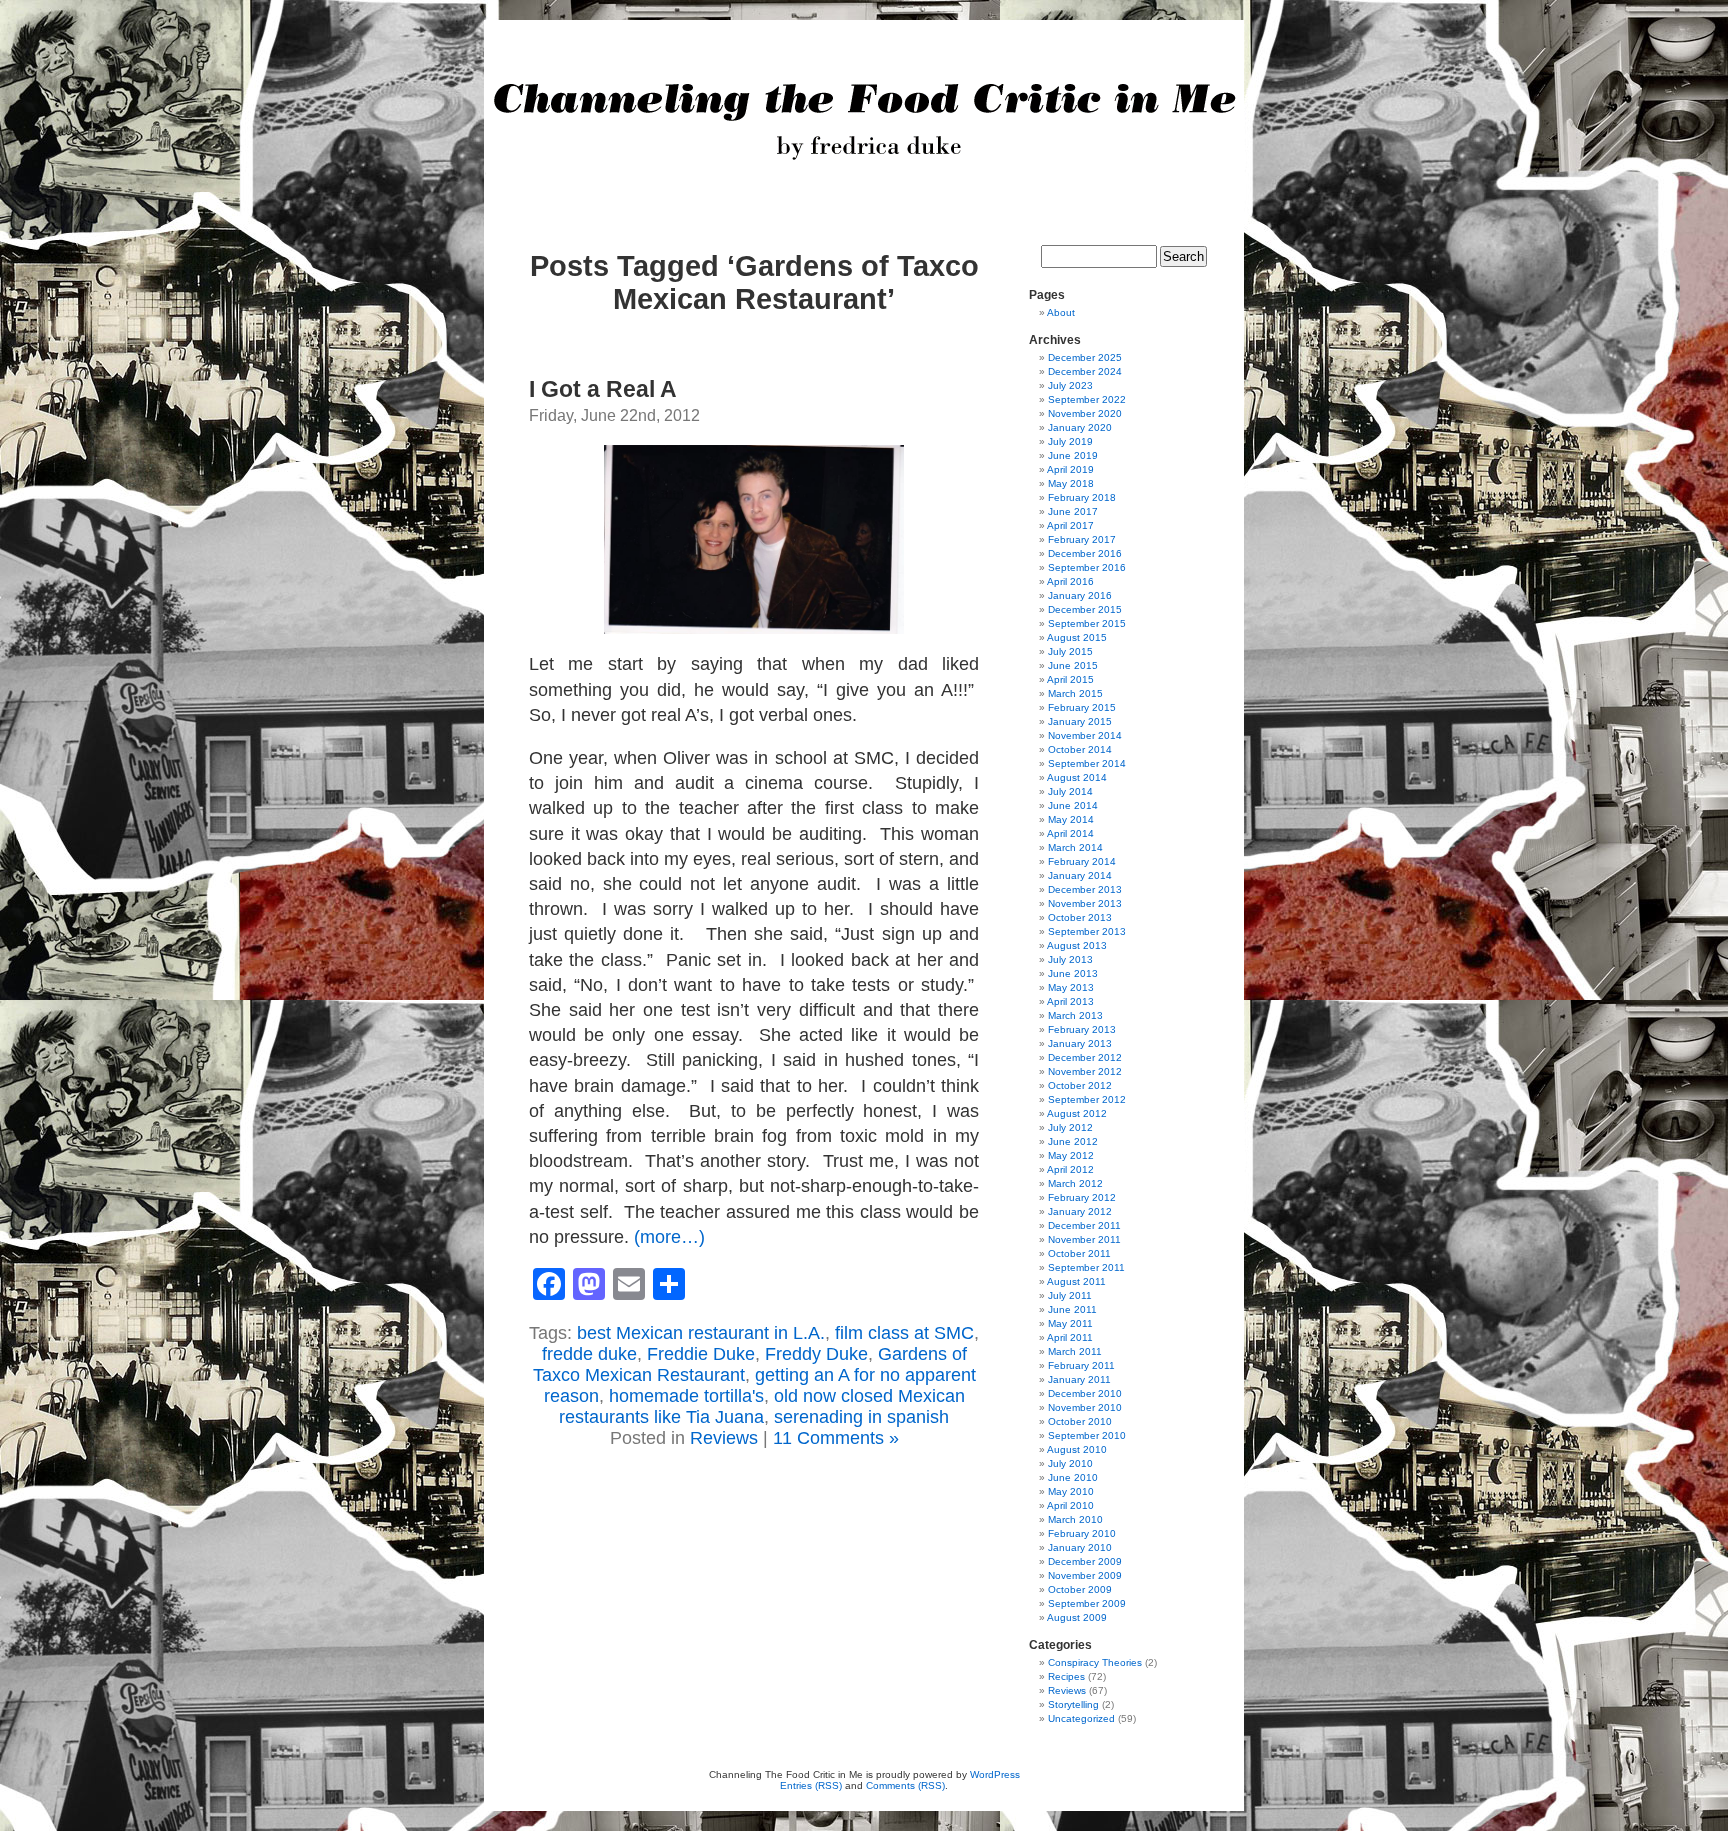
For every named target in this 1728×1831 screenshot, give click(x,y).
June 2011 (1072, 1309)
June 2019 (1073, 455)
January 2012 (1080, 1211)
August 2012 (1077, 1113)
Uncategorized (1081, 1718)
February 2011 (1081, 1365)
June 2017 (1073, 511)
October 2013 (1080, 917)
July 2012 (1070, 1127)
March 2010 (1075, 1519)
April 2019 (1070, 469)
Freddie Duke (701, 1354)
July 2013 (1070, 959)
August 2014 (1077, 777)
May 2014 (1071, 819)
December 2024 (1085, 371)
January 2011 (1079, 1379)
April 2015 (1070, 679)
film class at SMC (904, 1333)
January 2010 (1080, 1547)
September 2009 (1087, 1603)
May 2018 (1071, 483)
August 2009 (1077, 1617)
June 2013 (1073, 973)
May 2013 (1071, 987)
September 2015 (1087, 623)
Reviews (724, 1438)
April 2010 (1070, 1505)
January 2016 (1080, 595)
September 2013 (1087, 931)
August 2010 (1077, 1449)
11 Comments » (836, 1438)
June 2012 (1073, 1141)
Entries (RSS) (811, 1785)
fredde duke (589, 1354)
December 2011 (1084, 1225)
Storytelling (1073, 1704)
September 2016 (1087, 567)
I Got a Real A (603, 389)
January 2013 (1080, 1043)
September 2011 (1086, 1267)
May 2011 (1070, 1323)
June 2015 (1073, 665)
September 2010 (1087, 1435)
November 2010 (1085, 1407)
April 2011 (1070, 1337)
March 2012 (1075, 1183)
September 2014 (1087, 763)
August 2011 (1076, 1281)
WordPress (995, 1774)
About (1061, 312)
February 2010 (1082, 1533)
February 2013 (1082, 1029)
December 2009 (1085, 1561)
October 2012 (1080, 1085)
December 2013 (1085, 889)
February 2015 (1082, 707)
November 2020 (1085, 413)
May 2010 (1071, 1491)
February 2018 (1082, 497)
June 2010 (1073, 1477)
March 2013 (1075, 1015)
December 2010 (1085, 1393)
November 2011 (1084, 1239)
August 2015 (1077, 637)
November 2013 (1085, 903)
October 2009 (1080, 1589)
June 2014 (1073, 805)
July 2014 (1070, 791)
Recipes (1066, 1676)
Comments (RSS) (905, 1785)
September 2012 (1087, 1099)
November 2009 (1085, 1575)
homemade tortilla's (686, 1396)
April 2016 (1070, 581)
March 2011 (1075, 1351)
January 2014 (1080, 875)
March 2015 (1075, 693)
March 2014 (1075, 847)
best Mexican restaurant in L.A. (701, 1333)
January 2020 (1080, 427)
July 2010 (1070, 1463)
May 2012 (1071, 1155)
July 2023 (1070, 385)
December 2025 (1085, 357)
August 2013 (1077, 945)
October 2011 (1079, 1253)
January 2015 (1080, 721)
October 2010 (1080, 1421)
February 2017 (1082, 539)
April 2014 (1070, 833)
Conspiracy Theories (1095, 1662)
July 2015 (1070, 651)
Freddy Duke (816, 1354)
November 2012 (1085, 1071)
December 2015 (1085, 609)
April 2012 (1070, 1169)
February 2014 (1082, 861)
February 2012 (1082, 1197)
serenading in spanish (861, 1417)
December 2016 (1085, 553)
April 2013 (1070, 1001)
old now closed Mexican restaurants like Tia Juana (762, 1406)
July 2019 (1070, 441)
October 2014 (1080, 749)
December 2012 (1085, 1057)
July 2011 (1070, 1295)
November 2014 (1085, 735)
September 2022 (1087, 399)
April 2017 (1070, 525)
